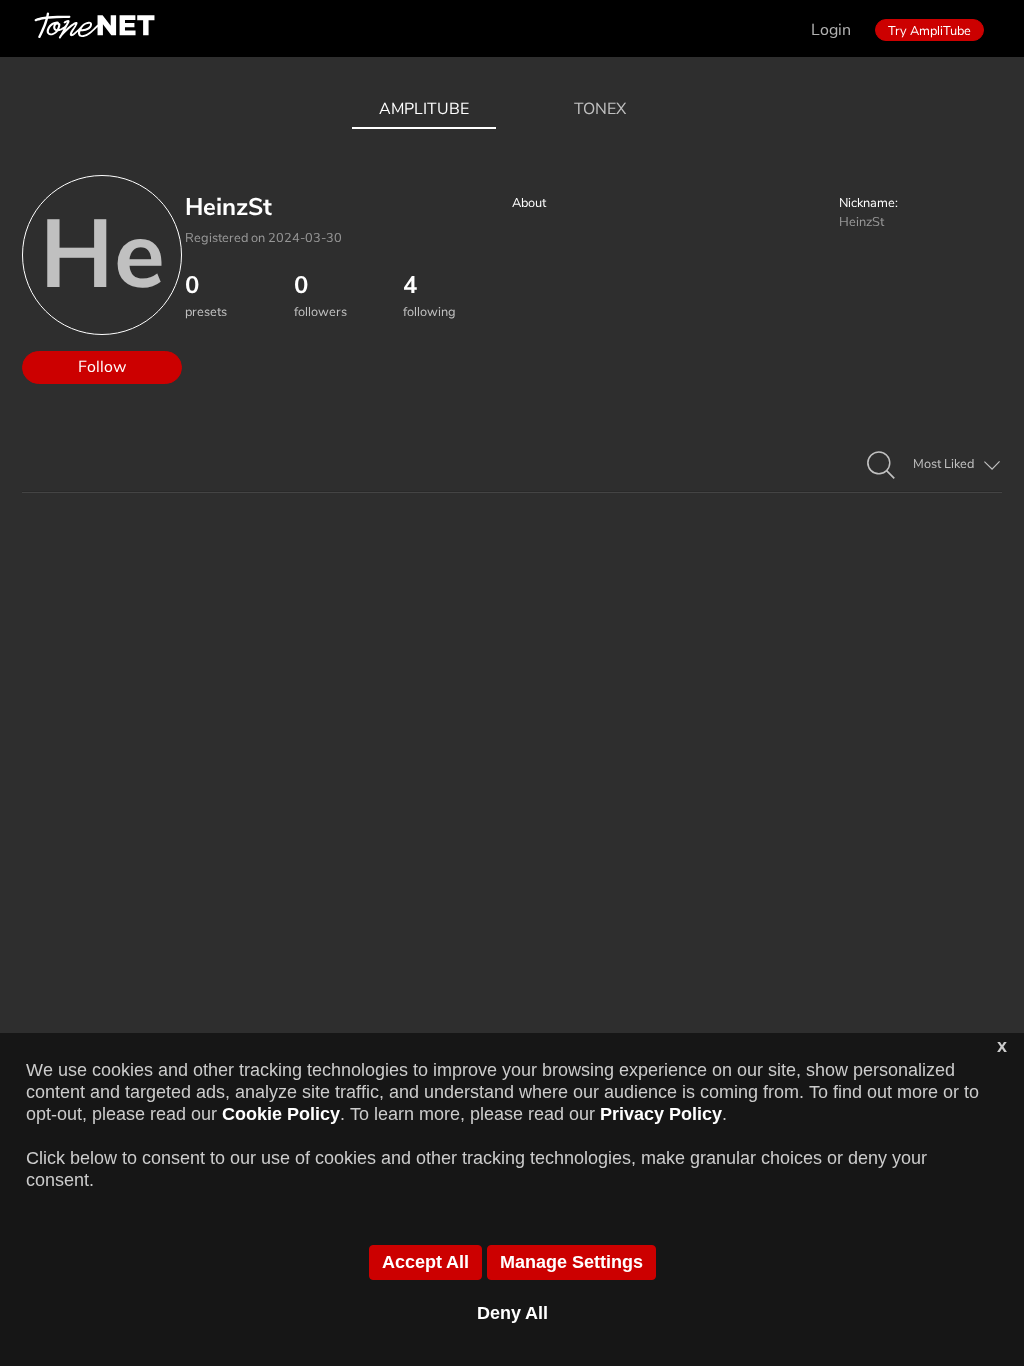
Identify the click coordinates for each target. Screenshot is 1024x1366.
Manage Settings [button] (571, 1262)
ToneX (600, 109)
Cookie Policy (281, 1114)
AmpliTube (424, 109)
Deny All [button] (512, 1313)
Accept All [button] (425, 1262)
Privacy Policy (661, 1114)
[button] (881, 466)
